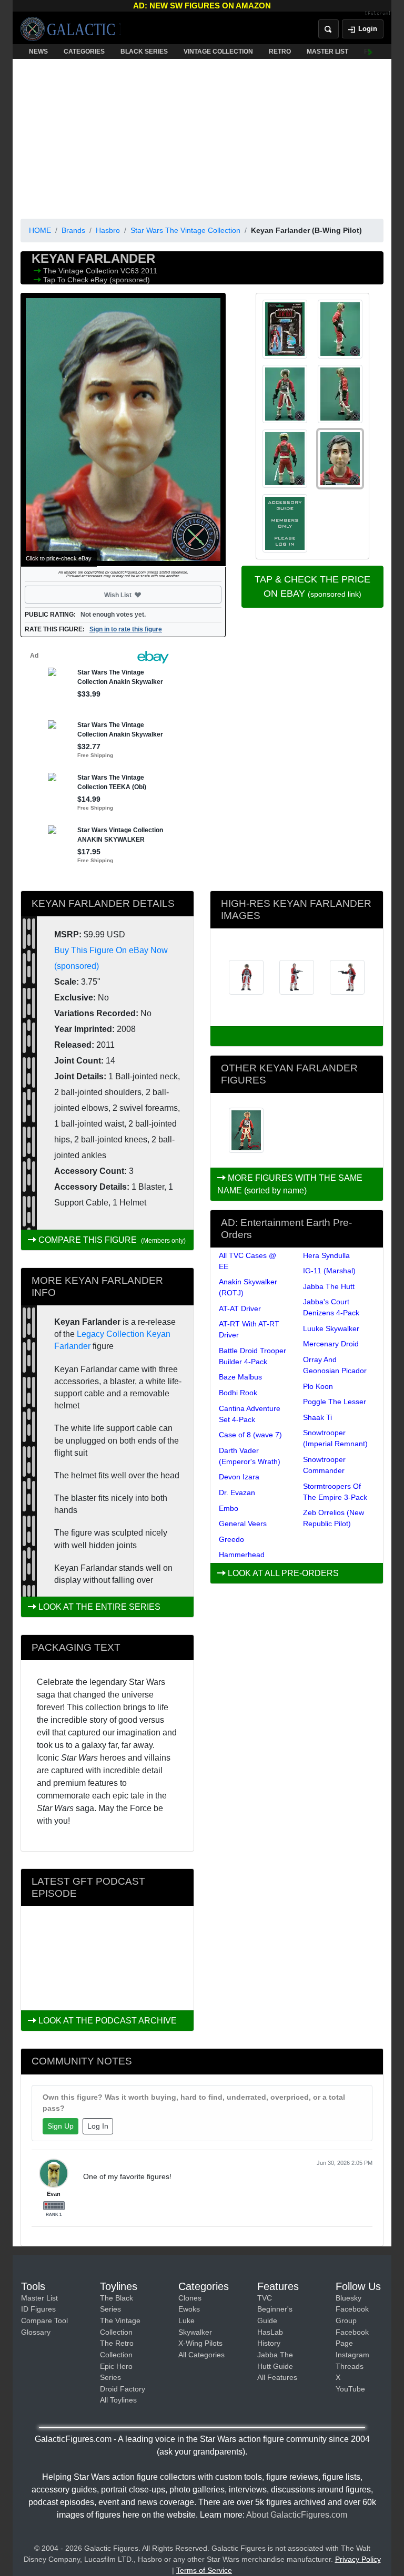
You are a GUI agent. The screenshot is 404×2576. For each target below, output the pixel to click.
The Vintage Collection (82, 271)
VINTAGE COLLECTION (218, 52)
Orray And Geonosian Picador (335, 1365)
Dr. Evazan (237, 1493)
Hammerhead (242, 1555)
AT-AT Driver (240, 1309)
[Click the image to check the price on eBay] (123, 430)
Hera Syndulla (326, 1255)
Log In (98, 2126)
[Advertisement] (202, 137)
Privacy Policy (358, 2559)
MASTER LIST (327, 52)
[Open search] (329, 29)
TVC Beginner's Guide (275, 2309)
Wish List (138, 595)
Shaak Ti (317, 1417)
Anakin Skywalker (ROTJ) (248, 1287)
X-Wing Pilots (200, 2343)
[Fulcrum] (378, 14)
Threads (350, 2366)
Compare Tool (44, 2321)
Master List (39, 2298)
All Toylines (118, 2400)
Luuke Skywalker (331, 1328)
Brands (73, 230)
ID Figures (38, 2309)
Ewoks (189, 2309)
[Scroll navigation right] (370, 52)
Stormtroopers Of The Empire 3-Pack (335, 1492)
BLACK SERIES (144, 52)
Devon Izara (239, 1477)
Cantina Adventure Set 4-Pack (250, 1414)
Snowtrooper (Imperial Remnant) (335, 1438)
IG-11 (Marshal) (329, 1271)
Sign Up (60, 2126)
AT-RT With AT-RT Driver (249, 1329)
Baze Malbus (240, 1377)
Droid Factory (123, 2389)
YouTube (350, 2389)
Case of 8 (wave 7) (250, 1435)
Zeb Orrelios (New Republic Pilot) (334, 1518)
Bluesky (349, 2298)
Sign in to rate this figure (126, 629)
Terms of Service (204, 2570)
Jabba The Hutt (329, 1286)
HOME (40, 230)
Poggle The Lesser (335, 1402)
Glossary (36, 2332)
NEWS (38, 52)
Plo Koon (318, 1386)
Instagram (352, 2355)
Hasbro (108, 230)
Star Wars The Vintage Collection (185, 230)
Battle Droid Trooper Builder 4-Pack (252, 1356)
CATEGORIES (84, 52)
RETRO (280, 52)
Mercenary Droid (331, 1344)
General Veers (243, 1524)
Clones (190, 2298)
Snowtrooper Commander (324, 1465)
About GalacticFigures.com (297, 2515)
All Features (277, 2377)
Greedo (231, 1539)
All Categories (201, 2355)
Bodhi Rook (238, 1393)
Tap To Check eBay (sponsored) (97, 280)
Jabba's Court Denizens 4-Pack (331, 1307)
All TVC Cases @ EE (248, 1261)
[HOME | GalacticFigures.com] (70, 29)
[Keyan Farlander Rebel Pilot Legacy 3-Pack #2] (246, 1130)
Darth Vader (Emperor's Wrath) (250, 1456)
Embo (229, 1508)
